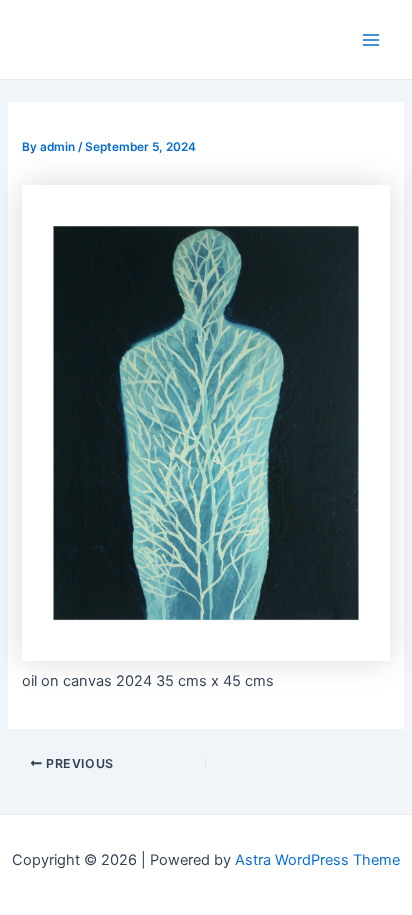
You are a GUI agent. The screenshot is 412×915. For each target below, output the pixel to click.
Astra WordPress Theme (317, 860)
